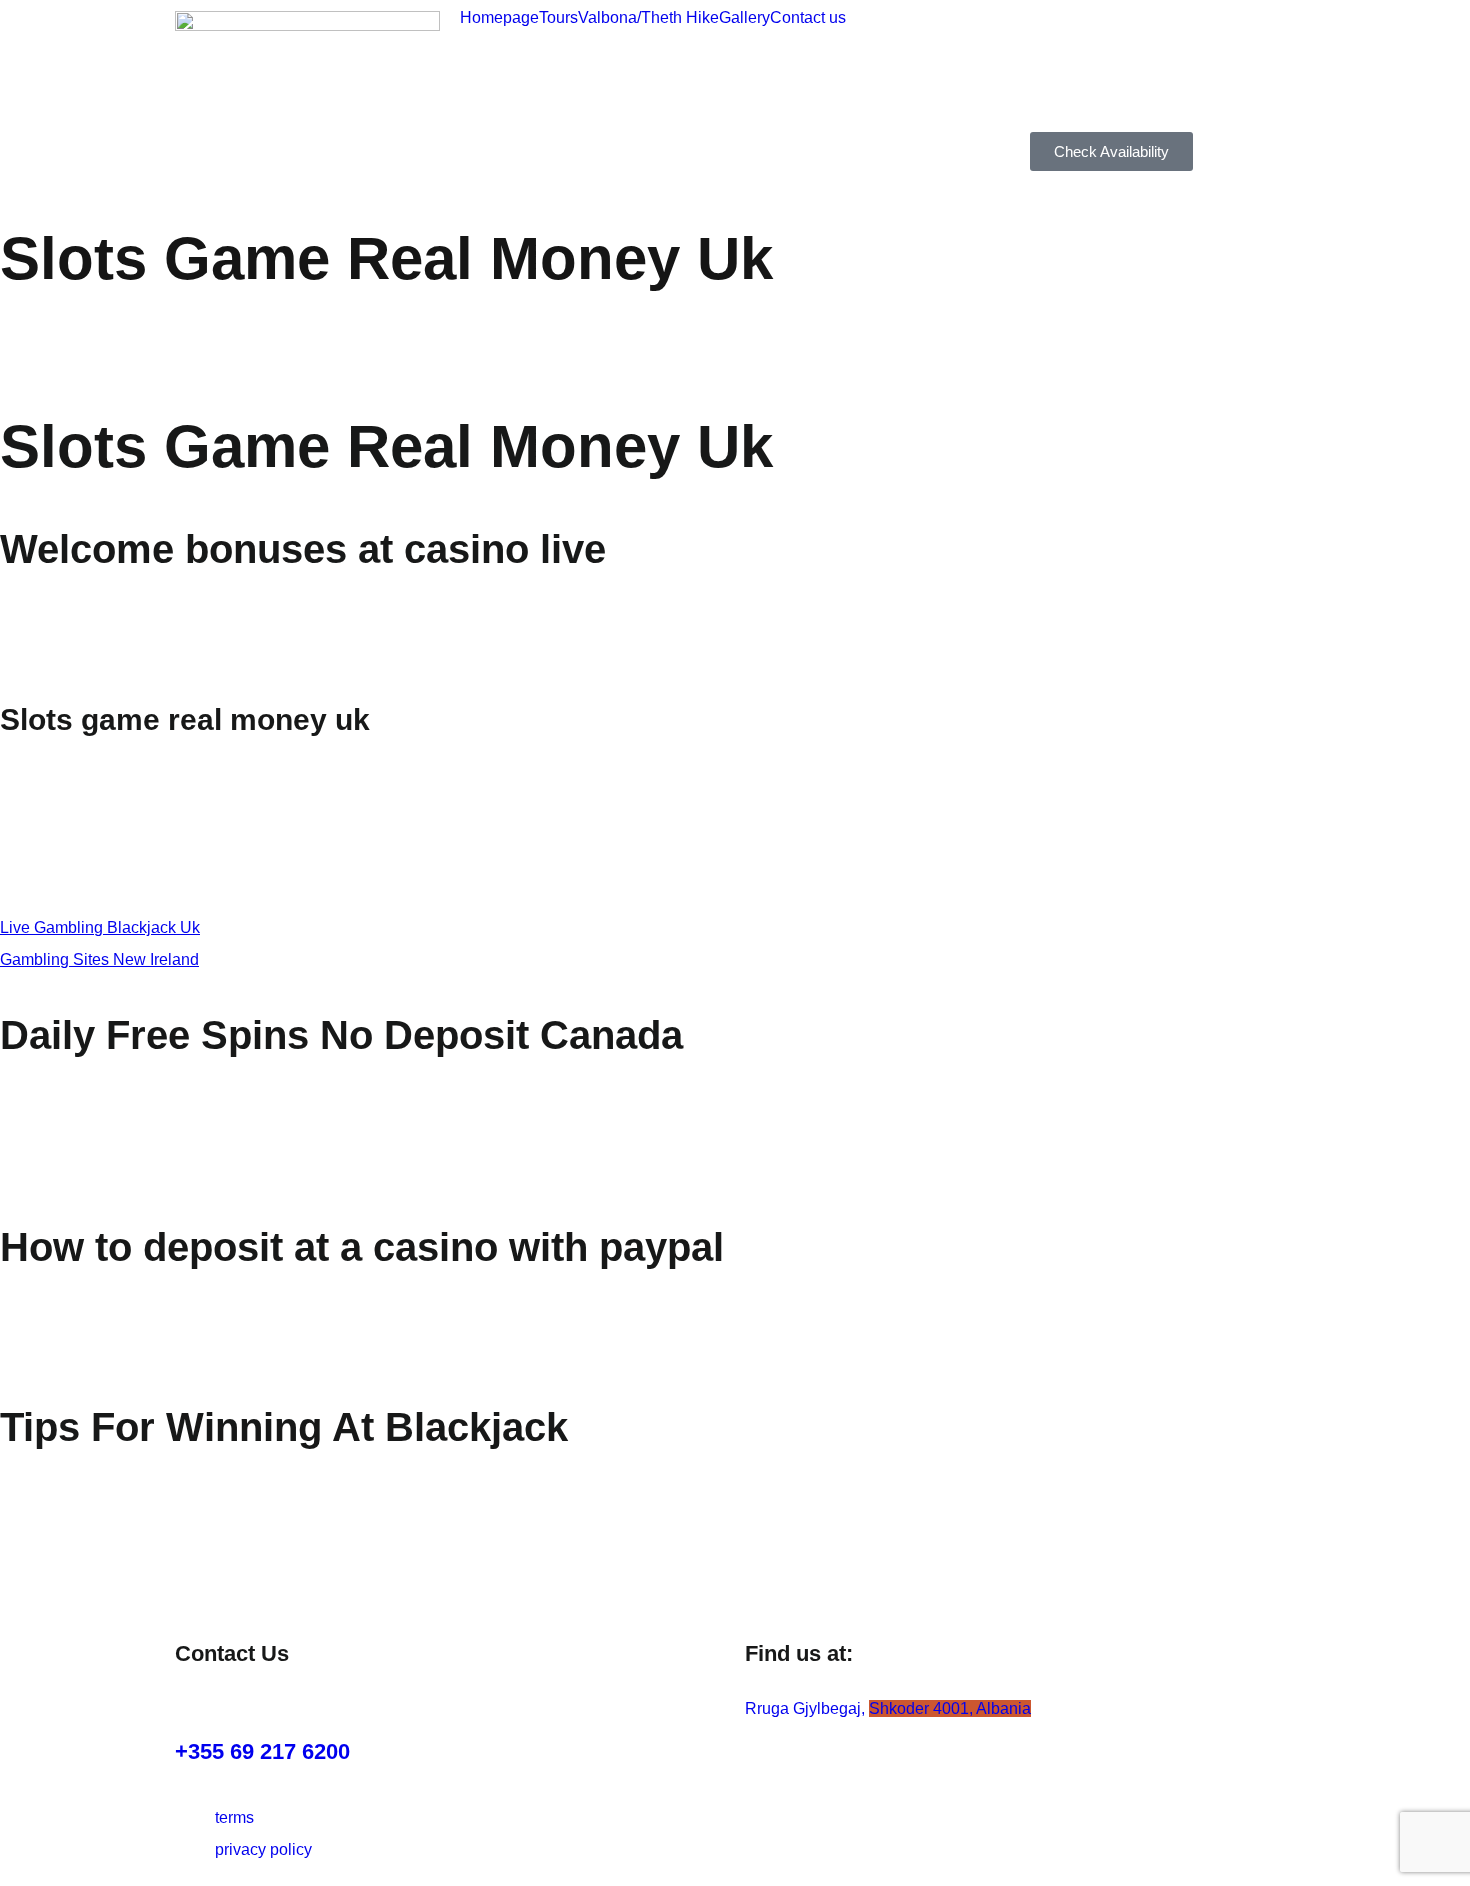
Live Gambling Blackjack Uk (100, 927)
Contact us (808, 18)
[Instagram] (1055, 35)
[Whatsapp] (1055, 96)
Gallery (744, 18)
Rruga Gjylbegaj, (888, 1708)
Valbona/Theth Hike (648, 18)
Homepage (499, 18)
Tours (558, 18)
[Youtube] (1217, 35)
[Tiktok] (1109, 35)
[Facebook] (1163, 35)
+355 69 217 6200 (262, 1751)
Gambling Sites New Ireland (99, 959)
